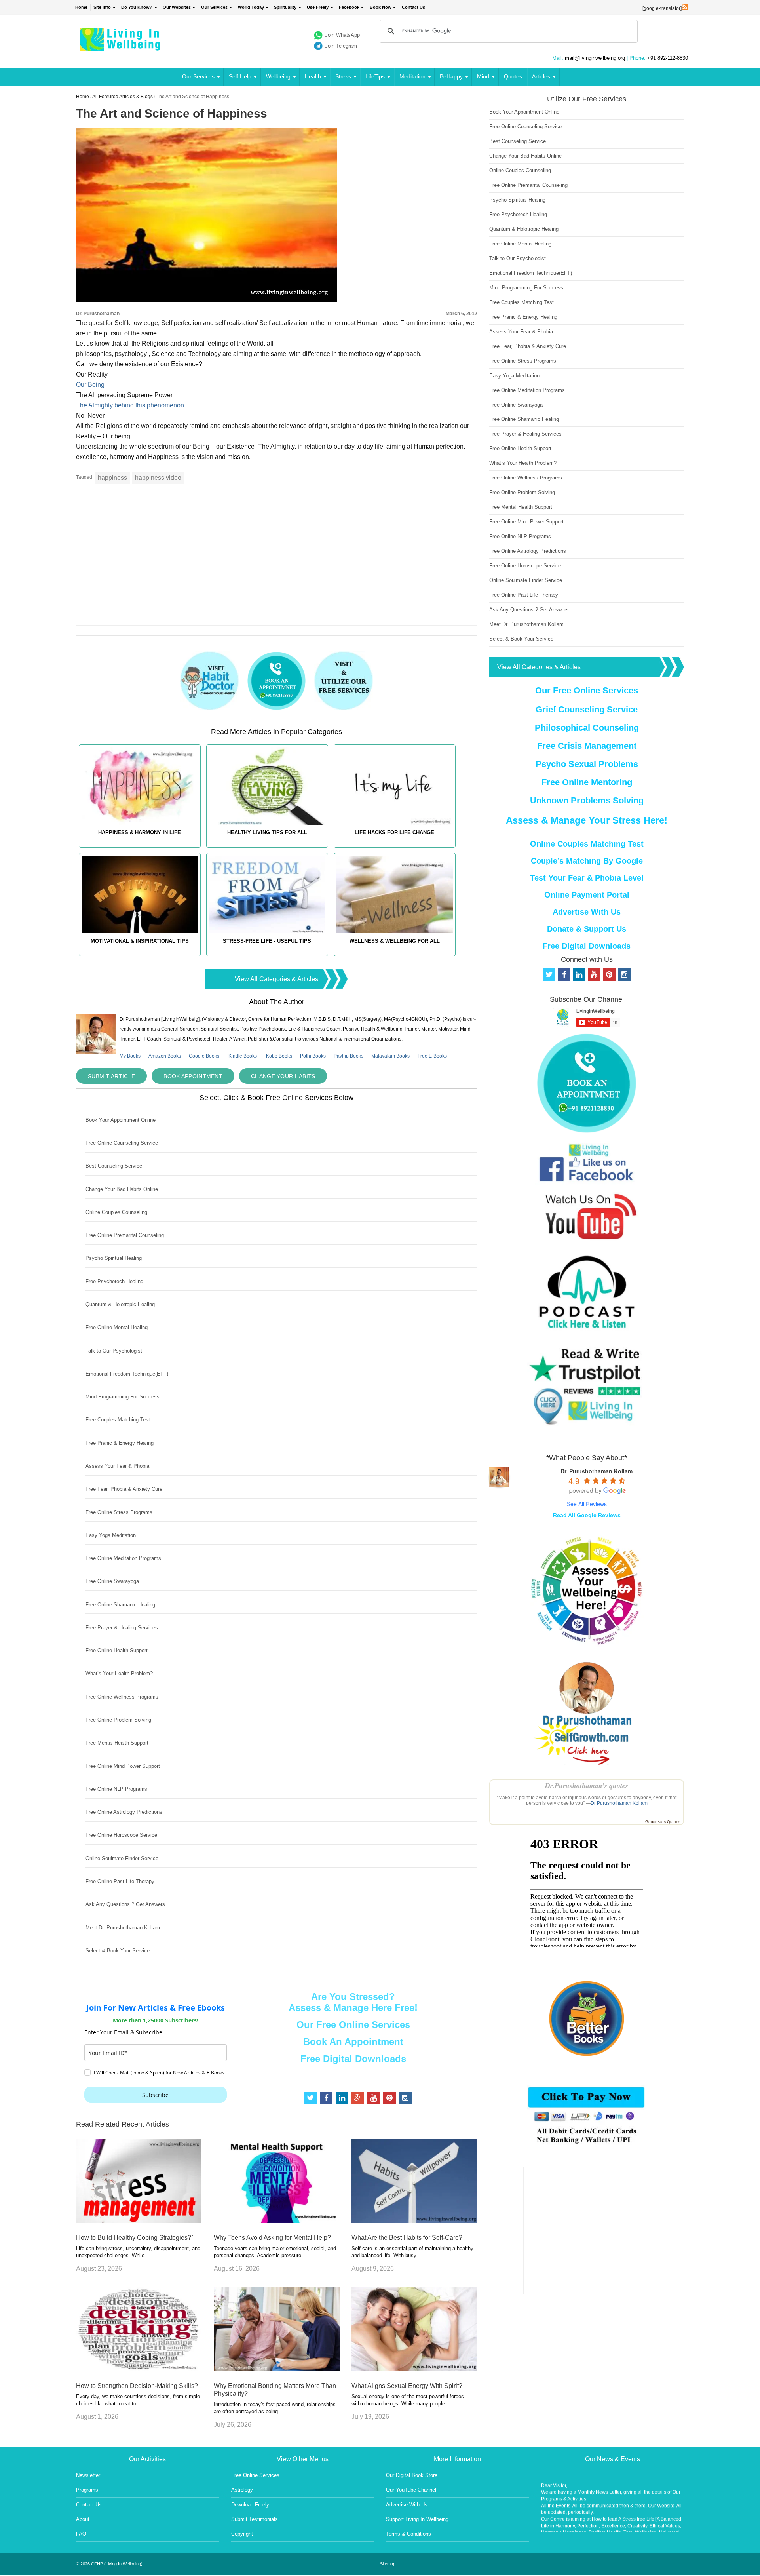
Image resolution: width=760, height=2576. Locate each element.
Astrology (242, 2490)
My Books (130, 1056)
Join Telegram (341, 46)
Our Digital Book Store (412, 2475)
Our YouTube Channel (411, 2490)
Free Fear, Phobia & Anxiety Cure (124, 1489)
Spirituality (285, 7)
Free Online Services (255, 2475)
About (83, 2519)
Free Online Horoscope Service (121, 1835)
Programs (87, 2490)
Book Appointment (193, 1076)
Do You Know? (137, 7)
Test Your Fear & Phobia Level (587, 878)
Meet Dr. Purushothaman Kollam (123, 1928)
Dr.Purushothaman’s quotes (587, 1786)
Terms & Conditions (408, 2534)
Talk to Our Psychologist (114, 1351)
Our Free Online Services (353, 2025)
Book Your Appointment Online (121, 1120)
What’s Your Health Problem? (119, 1673)
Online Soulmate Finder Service (122, 1858)
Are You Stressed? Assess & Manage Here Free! (353, 2002)
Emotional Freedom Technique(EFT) (127, 1374)
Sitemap (388, 2564)
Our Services (214, 7)
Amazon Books (165, 1056)
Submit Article (111, 1076)
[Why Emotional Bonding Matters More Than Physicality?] (276, 2369)
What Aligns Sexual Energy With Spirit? (407, 2386)
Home (81, 7)
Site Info (102, 7)
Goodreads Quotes (663, 1822)
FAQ (81, 2534)
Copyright (242, 2534)
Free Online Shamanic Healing (120, 1605)
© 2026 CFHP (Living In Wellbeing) (109, 2564)
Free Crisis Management (587, 746)
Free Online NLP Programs (116, 1789)
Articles (541, 76)
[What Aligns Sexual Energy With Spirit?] (414, 2369)
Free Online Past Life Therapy (120, 1881)
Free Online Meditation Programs (123, 1558)
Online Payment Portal (587, 895)
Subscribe (155, 2095)
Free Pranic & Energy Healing (120, 1443)
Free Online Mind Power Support (123, 1766)
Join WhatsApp (342, 35)
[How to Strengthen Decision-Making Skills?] (139, 2369)
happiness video (158, 478)
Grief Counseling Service (587, 709)
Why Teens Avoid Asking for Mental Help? (272, 2238)
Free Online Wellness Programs (122, 1697)
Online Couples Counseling (116, 1212)
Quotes (513, 76)
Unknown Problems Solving (587, 800)
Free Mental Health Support (117, 1743)
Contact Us (413, 7)
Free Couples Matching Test (118, 1420)
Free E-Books (432, 1056)
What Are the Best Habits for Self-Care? (407, 2238)
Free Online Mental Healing (117, 1327)
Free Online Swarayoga (112, 1581)
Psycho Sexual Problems (587, 764)
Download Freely (250, 2505)
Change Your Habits (283, 1076)
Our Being (90, 385)
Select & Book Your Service (118, 1951)
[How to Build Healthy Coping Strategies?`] (139, 2221)
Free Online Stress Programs (119, 1512)
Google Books (204, 1056)
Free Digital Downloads (353, 2059)
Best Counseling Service (114, 1166)
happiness (112, 478)
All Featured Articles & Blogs (123, 97)
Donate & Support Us (587, 929)
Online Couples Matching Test (587, 844)
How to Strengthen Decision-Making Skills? (137, 2386)
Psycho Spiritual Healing (114, 1258)
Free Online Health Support (117, 1650)
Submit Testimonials (255, 2519)
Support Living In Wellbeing (417, 2519)
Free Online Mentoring (587, 782)
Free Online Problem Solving (118, 1720)
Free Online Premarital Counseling (125, 1235)
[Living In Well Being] (121, 46)
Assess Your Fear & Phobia (117, 1466)
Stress (343, 76)
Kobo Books (279, 1056)
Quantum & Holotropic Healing (120, 1304)
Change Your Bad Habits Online (122, 1189)
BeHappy (451, 76)
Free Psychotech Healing (114, 1281)
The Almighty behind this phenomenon (130, 405)
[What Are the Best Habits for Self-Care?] (414, 2221)
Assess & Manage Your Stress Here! (587, 820)
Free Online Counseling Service (122, 1143)
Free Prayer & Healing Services (122, 1628)
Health (313, 76)
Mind (483, 76)
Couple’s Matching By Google (587, 861)
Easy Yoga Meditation (111, 1535)
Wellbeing (278, 76)
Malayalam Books (390, 1056)
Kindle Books (243, 1056)
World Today (251, 7)
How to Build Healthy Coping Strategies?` (135, 2238)
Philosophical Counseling (587, 728)
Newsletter (88, 2475)
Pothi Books (313, 1056)
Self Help (240, 76)
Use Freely (318, 7)
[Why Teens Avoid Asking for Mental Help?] (276, 2221)
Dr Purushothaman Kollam (619, 1803)
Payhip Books (349, 1056)
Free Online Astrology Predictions (124, 1812)
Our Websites (177, 7)
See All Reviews (587, 1504)
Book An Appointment (353, 2042)
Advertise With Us (587, 912)
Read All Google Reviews (587, 1515)
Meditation (412, 76)
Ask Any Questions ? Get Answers (125, 1904)
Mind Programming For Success (123, 1397)
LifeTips (375, 76)
